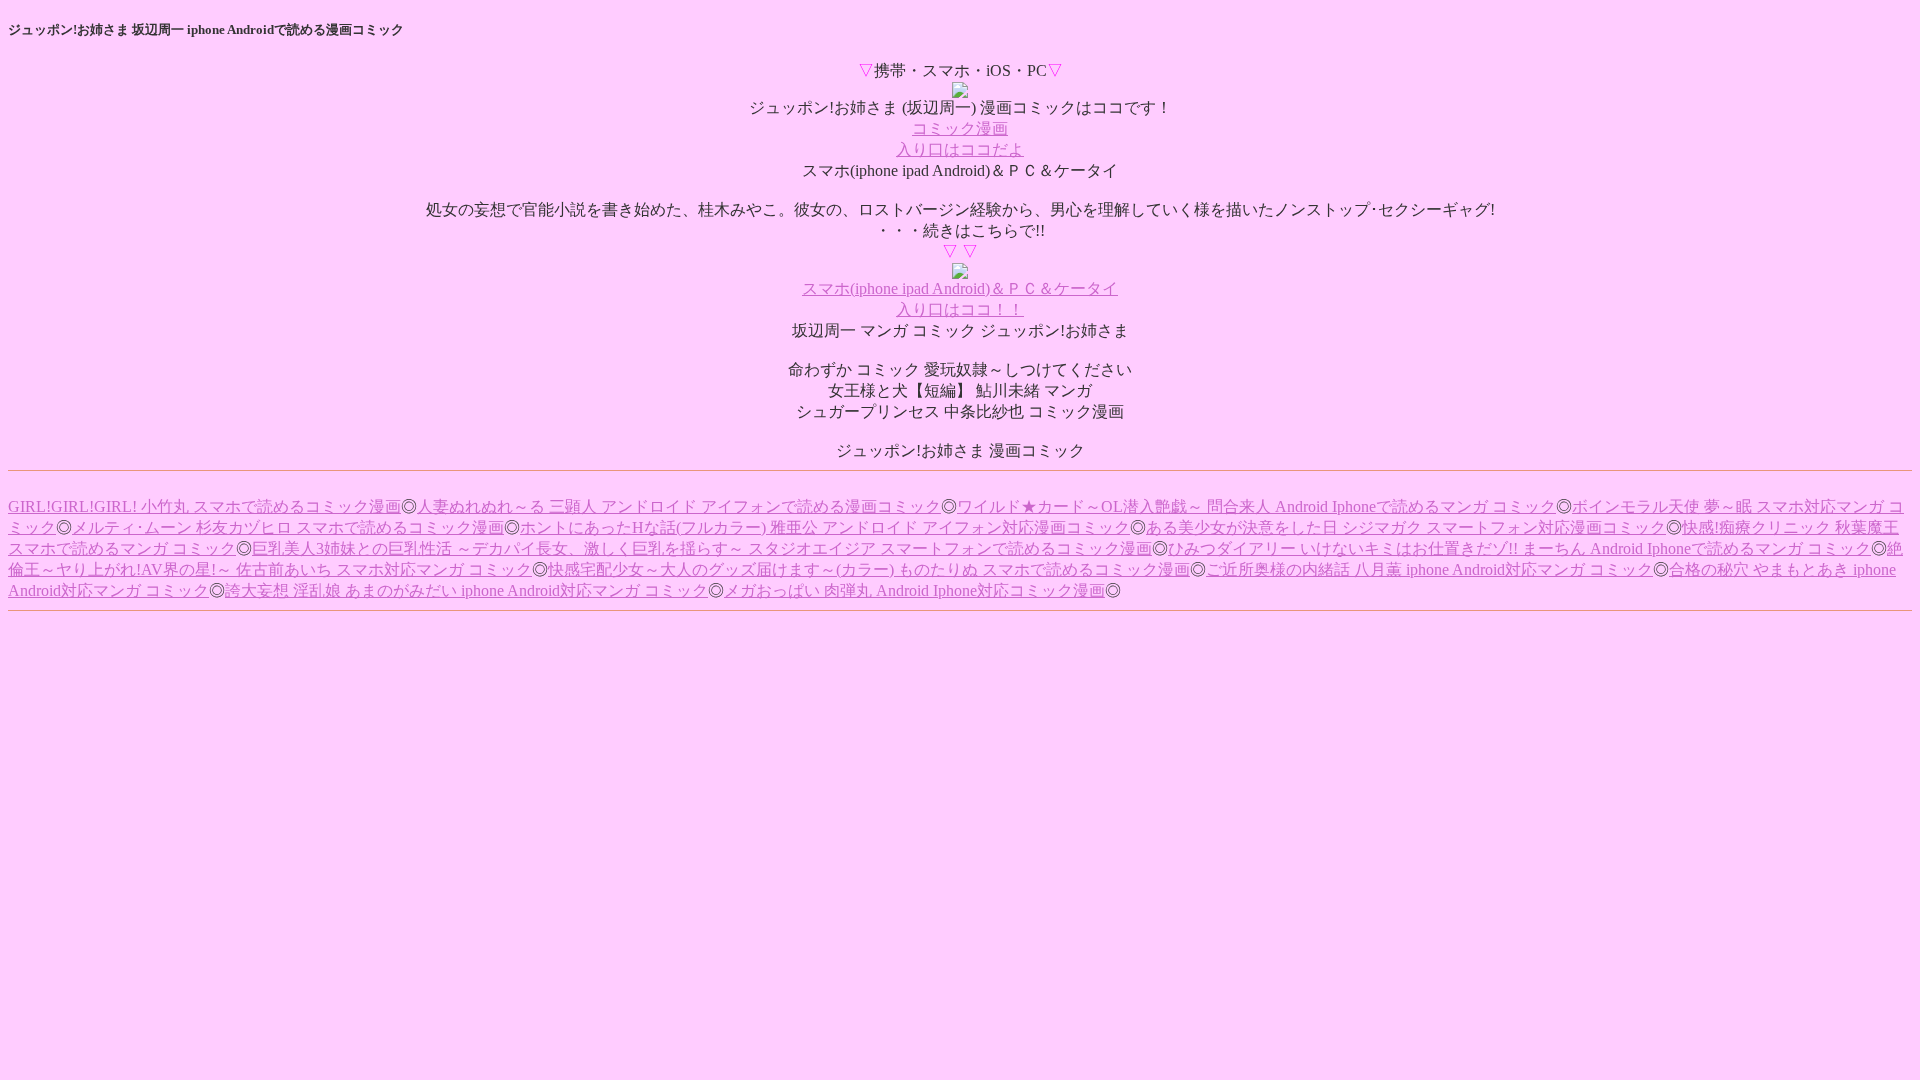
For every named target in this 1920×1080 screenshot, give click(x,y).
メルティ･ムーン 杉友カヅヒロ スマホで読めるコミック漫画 (288, 527)
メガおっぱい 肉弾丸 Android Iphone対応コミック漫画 (914, 590)
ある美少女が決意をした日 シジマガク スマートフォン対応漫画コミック (1406, 527)
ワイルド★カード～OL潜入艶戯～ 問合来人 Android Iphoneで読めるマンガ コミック (1256, 506)
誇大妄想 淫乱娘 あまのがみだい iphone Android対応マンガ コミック (466, 590)
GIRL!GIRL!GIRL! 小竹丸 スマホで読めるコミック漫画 (204, 506)
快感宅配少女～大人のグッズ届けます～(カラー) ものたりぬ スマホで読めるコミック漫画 (869, 569)
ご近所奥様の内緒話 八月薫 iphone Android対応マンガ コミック (1429, 569)
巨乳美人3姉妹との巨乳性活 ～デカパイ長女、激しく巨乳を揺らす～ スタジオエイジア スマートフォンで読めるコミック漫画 (702, 548)
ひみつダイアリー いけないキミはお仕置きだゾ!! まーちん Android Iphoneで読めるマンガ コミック (1519, 548)
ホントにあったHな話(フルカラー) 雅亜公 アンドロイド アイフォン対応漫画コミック (825, 527)
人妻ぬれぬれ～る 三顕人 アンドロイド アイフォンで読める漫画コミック (679, 506)
